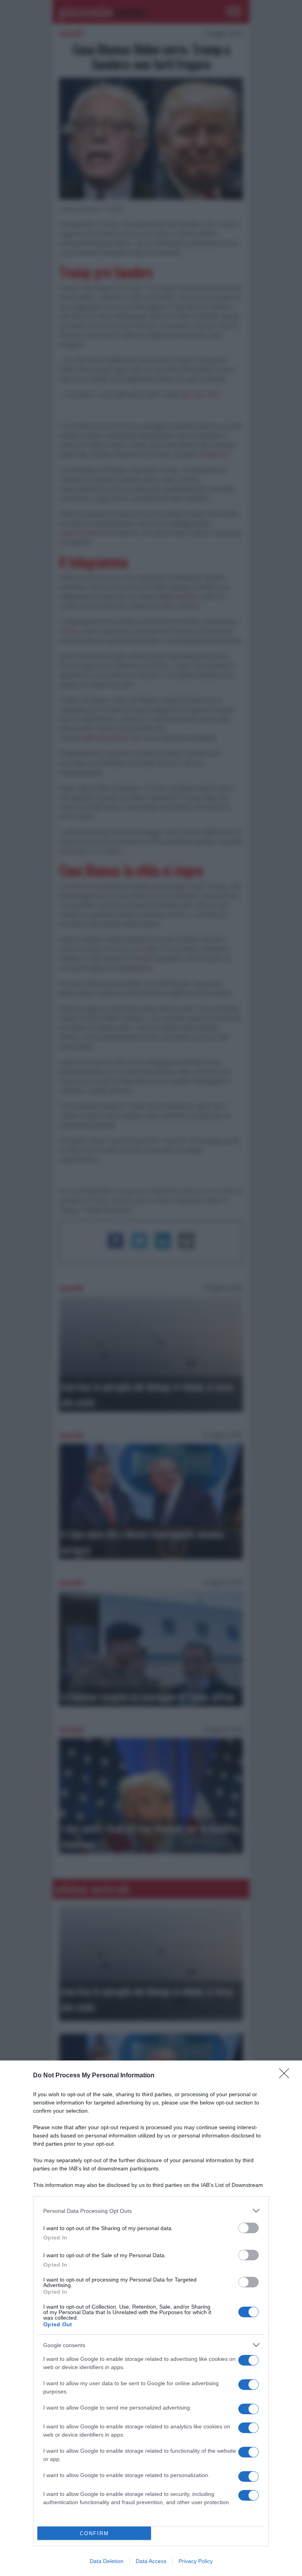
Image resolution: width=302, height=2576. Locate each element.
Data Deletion (107, 2561)
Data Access (151, 2561)
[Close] (287, 2076)
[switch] (249, 2228)
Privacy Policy (196, 2561)
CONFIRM (94, 2533)
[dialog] (151, 2318)
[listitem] (151, 2211)
